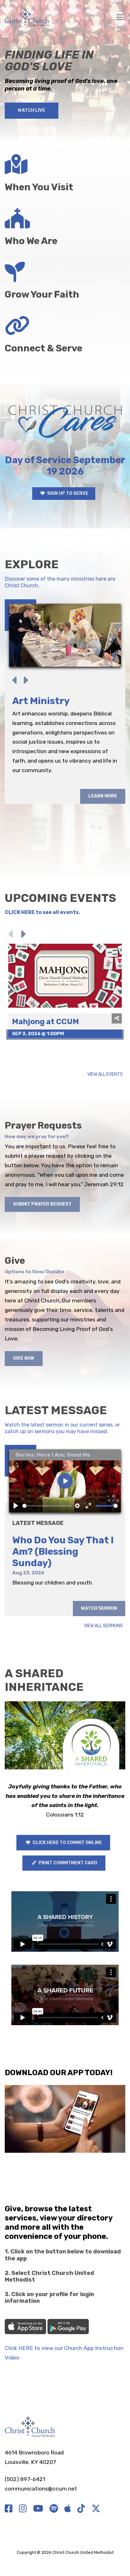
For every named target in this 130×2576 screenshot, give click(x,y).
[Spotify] (54, 2509)
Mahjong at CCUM (45, 1022)
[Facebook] (9, 2509)
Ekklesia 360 (65, 2560)
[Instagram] (23, 2509)
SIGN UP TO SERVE (67, 493)
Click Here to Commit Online (67, 1843)
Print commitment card (67, 1863)
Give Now (24, 1358)
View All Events (105, 1075)
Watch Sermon (99, 1608)
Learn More (103, 843)
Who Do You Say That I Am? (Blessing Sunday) (63, 1552)
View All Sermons (103, 1626)
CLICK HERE (20, 912)
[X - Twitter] (96, 2509)
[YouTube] (38, 2509)
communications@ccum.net (41, 2489)
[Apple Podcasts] (68, 2509)
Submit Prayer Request (42, 1204)
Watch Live (32, 110)
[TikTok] (81, 2509)
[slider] (47, 1506)
